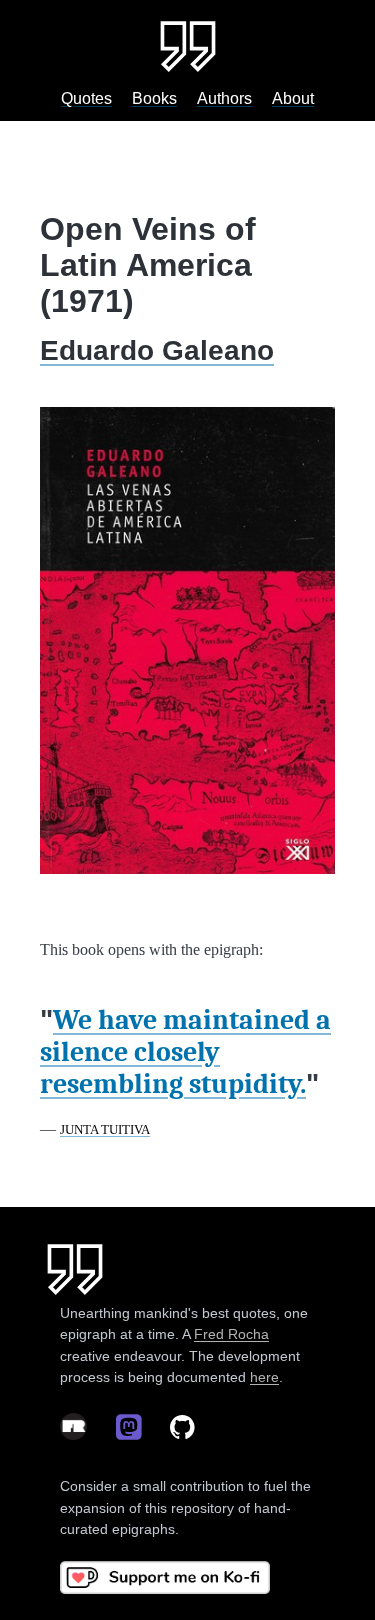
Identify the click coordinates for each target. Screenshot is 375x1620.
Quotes (86, 98)
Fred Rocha (231, 1334)
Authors (224, 98)
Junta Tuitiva (105, 1130)
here (264, 1377)
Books (154, 98)
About (293, 98)
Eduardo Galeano (157, 350)
